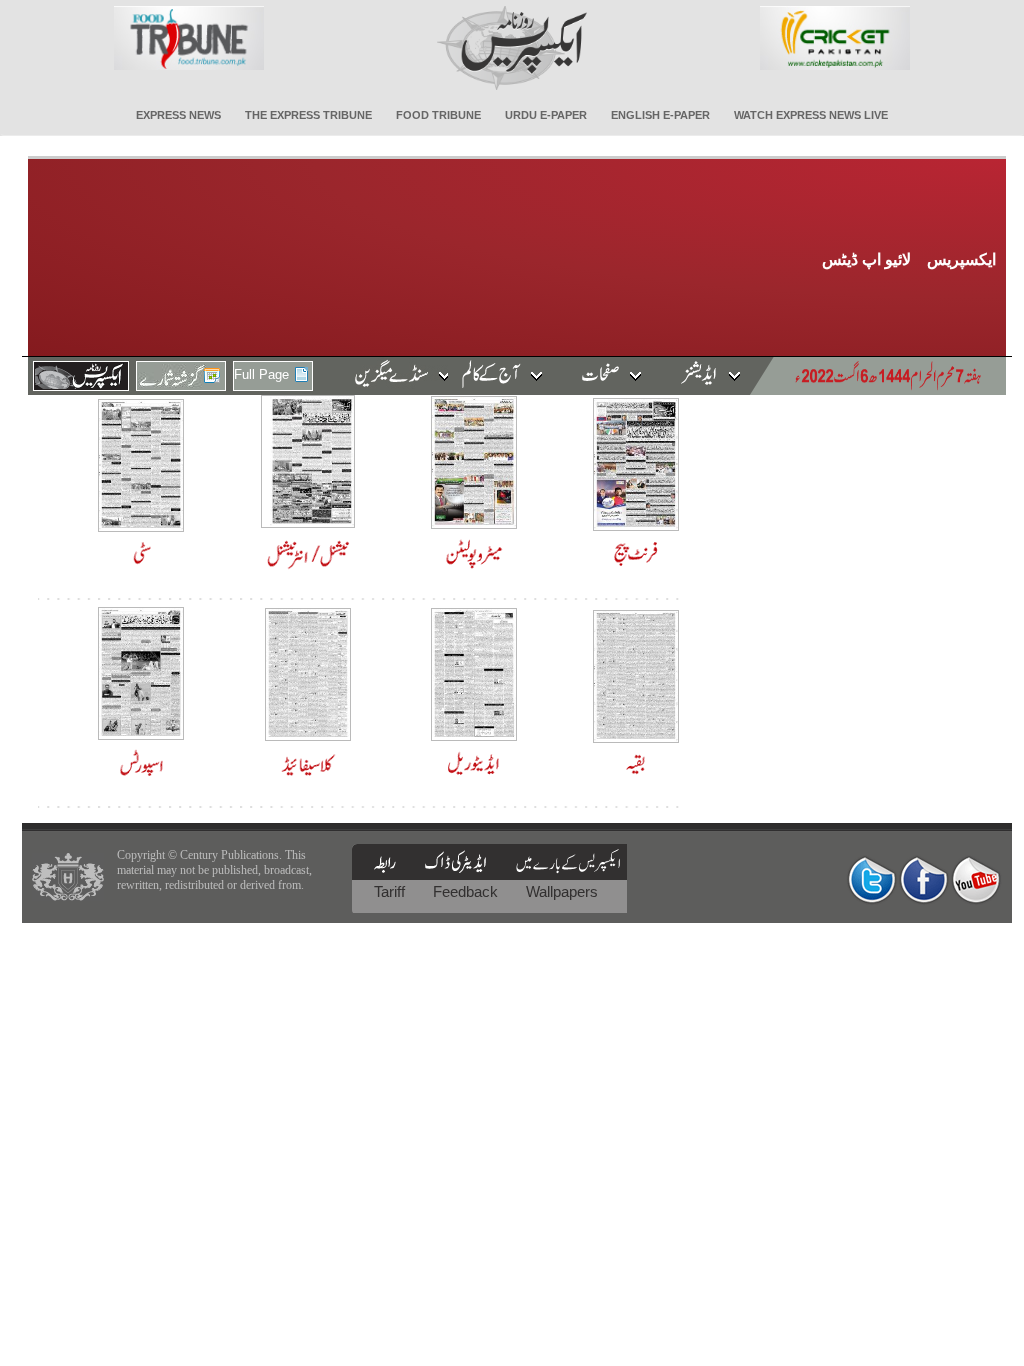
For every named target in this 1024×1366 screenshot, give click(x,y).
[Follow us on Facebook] (924, 879)
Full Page (261, 374)
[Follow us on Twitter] (872, 879)
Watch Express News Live (811, 115)
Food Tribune (438, 115)
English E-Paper (660, 115)
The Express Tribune (308, 115)
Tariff (391, 891)
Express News (178, 115)
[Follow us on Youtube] (976, 879)
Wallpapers (562, 891)
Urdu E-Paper (546, 115)
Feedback (467, 891)
